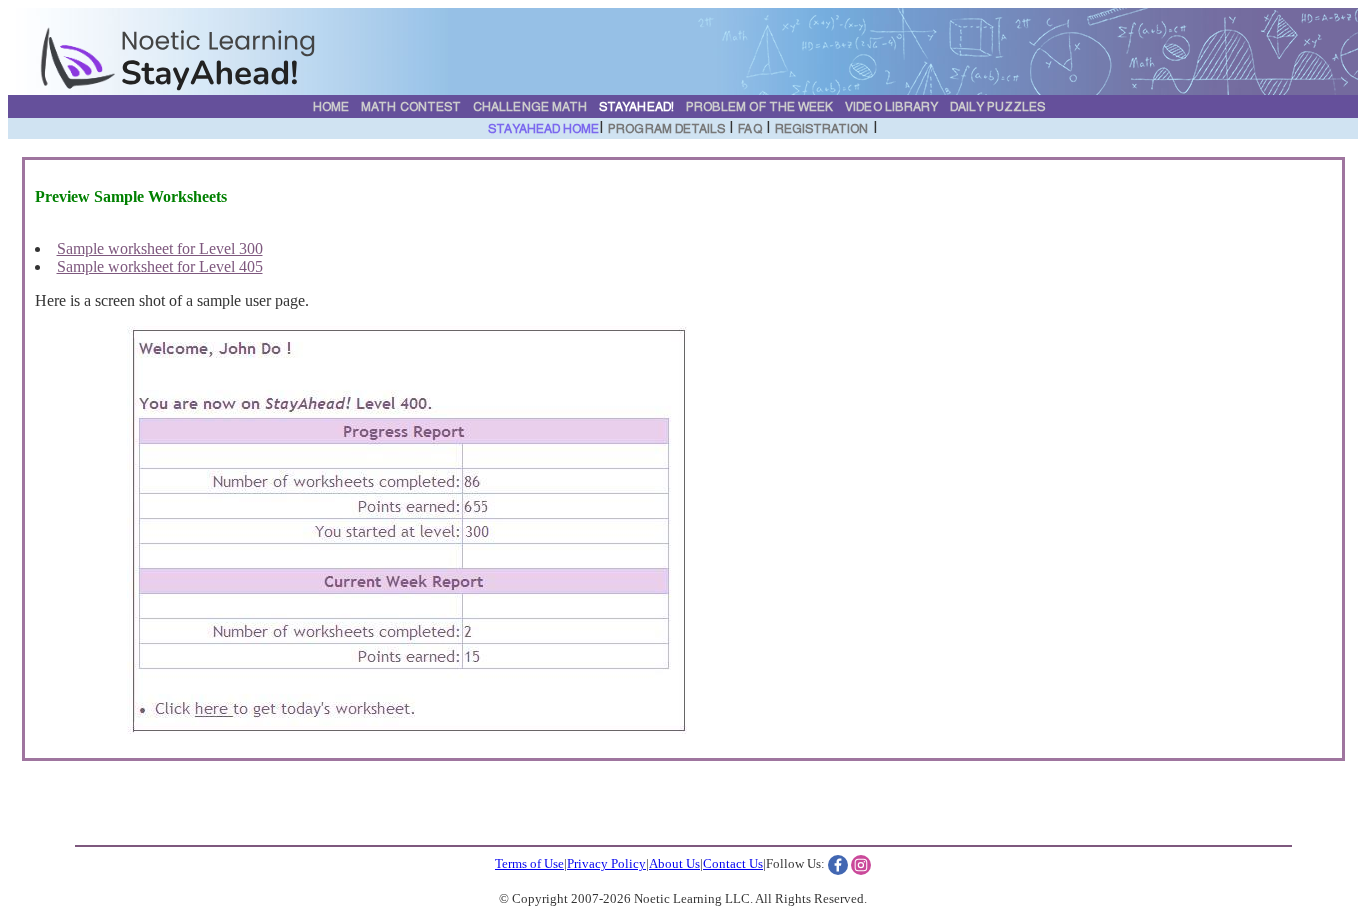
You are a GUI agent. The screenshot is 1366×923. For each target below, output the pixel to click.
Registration (822, 130)
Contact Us (733, 863)
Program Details (666, 130)
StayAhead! (636, 108)
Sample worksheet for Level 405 (160, 266)
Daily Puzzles (997, 108)
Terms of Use (529, 863)
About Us (674, 863)
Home (331, 108)
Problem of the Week (759, 108)
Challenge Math (530, 108)
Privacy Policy (606, 863)
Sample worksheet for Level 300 (160, 248)
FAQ (749, 130)
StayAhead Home (543, 130)
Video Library (891, 108)
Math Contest (411, 108)
